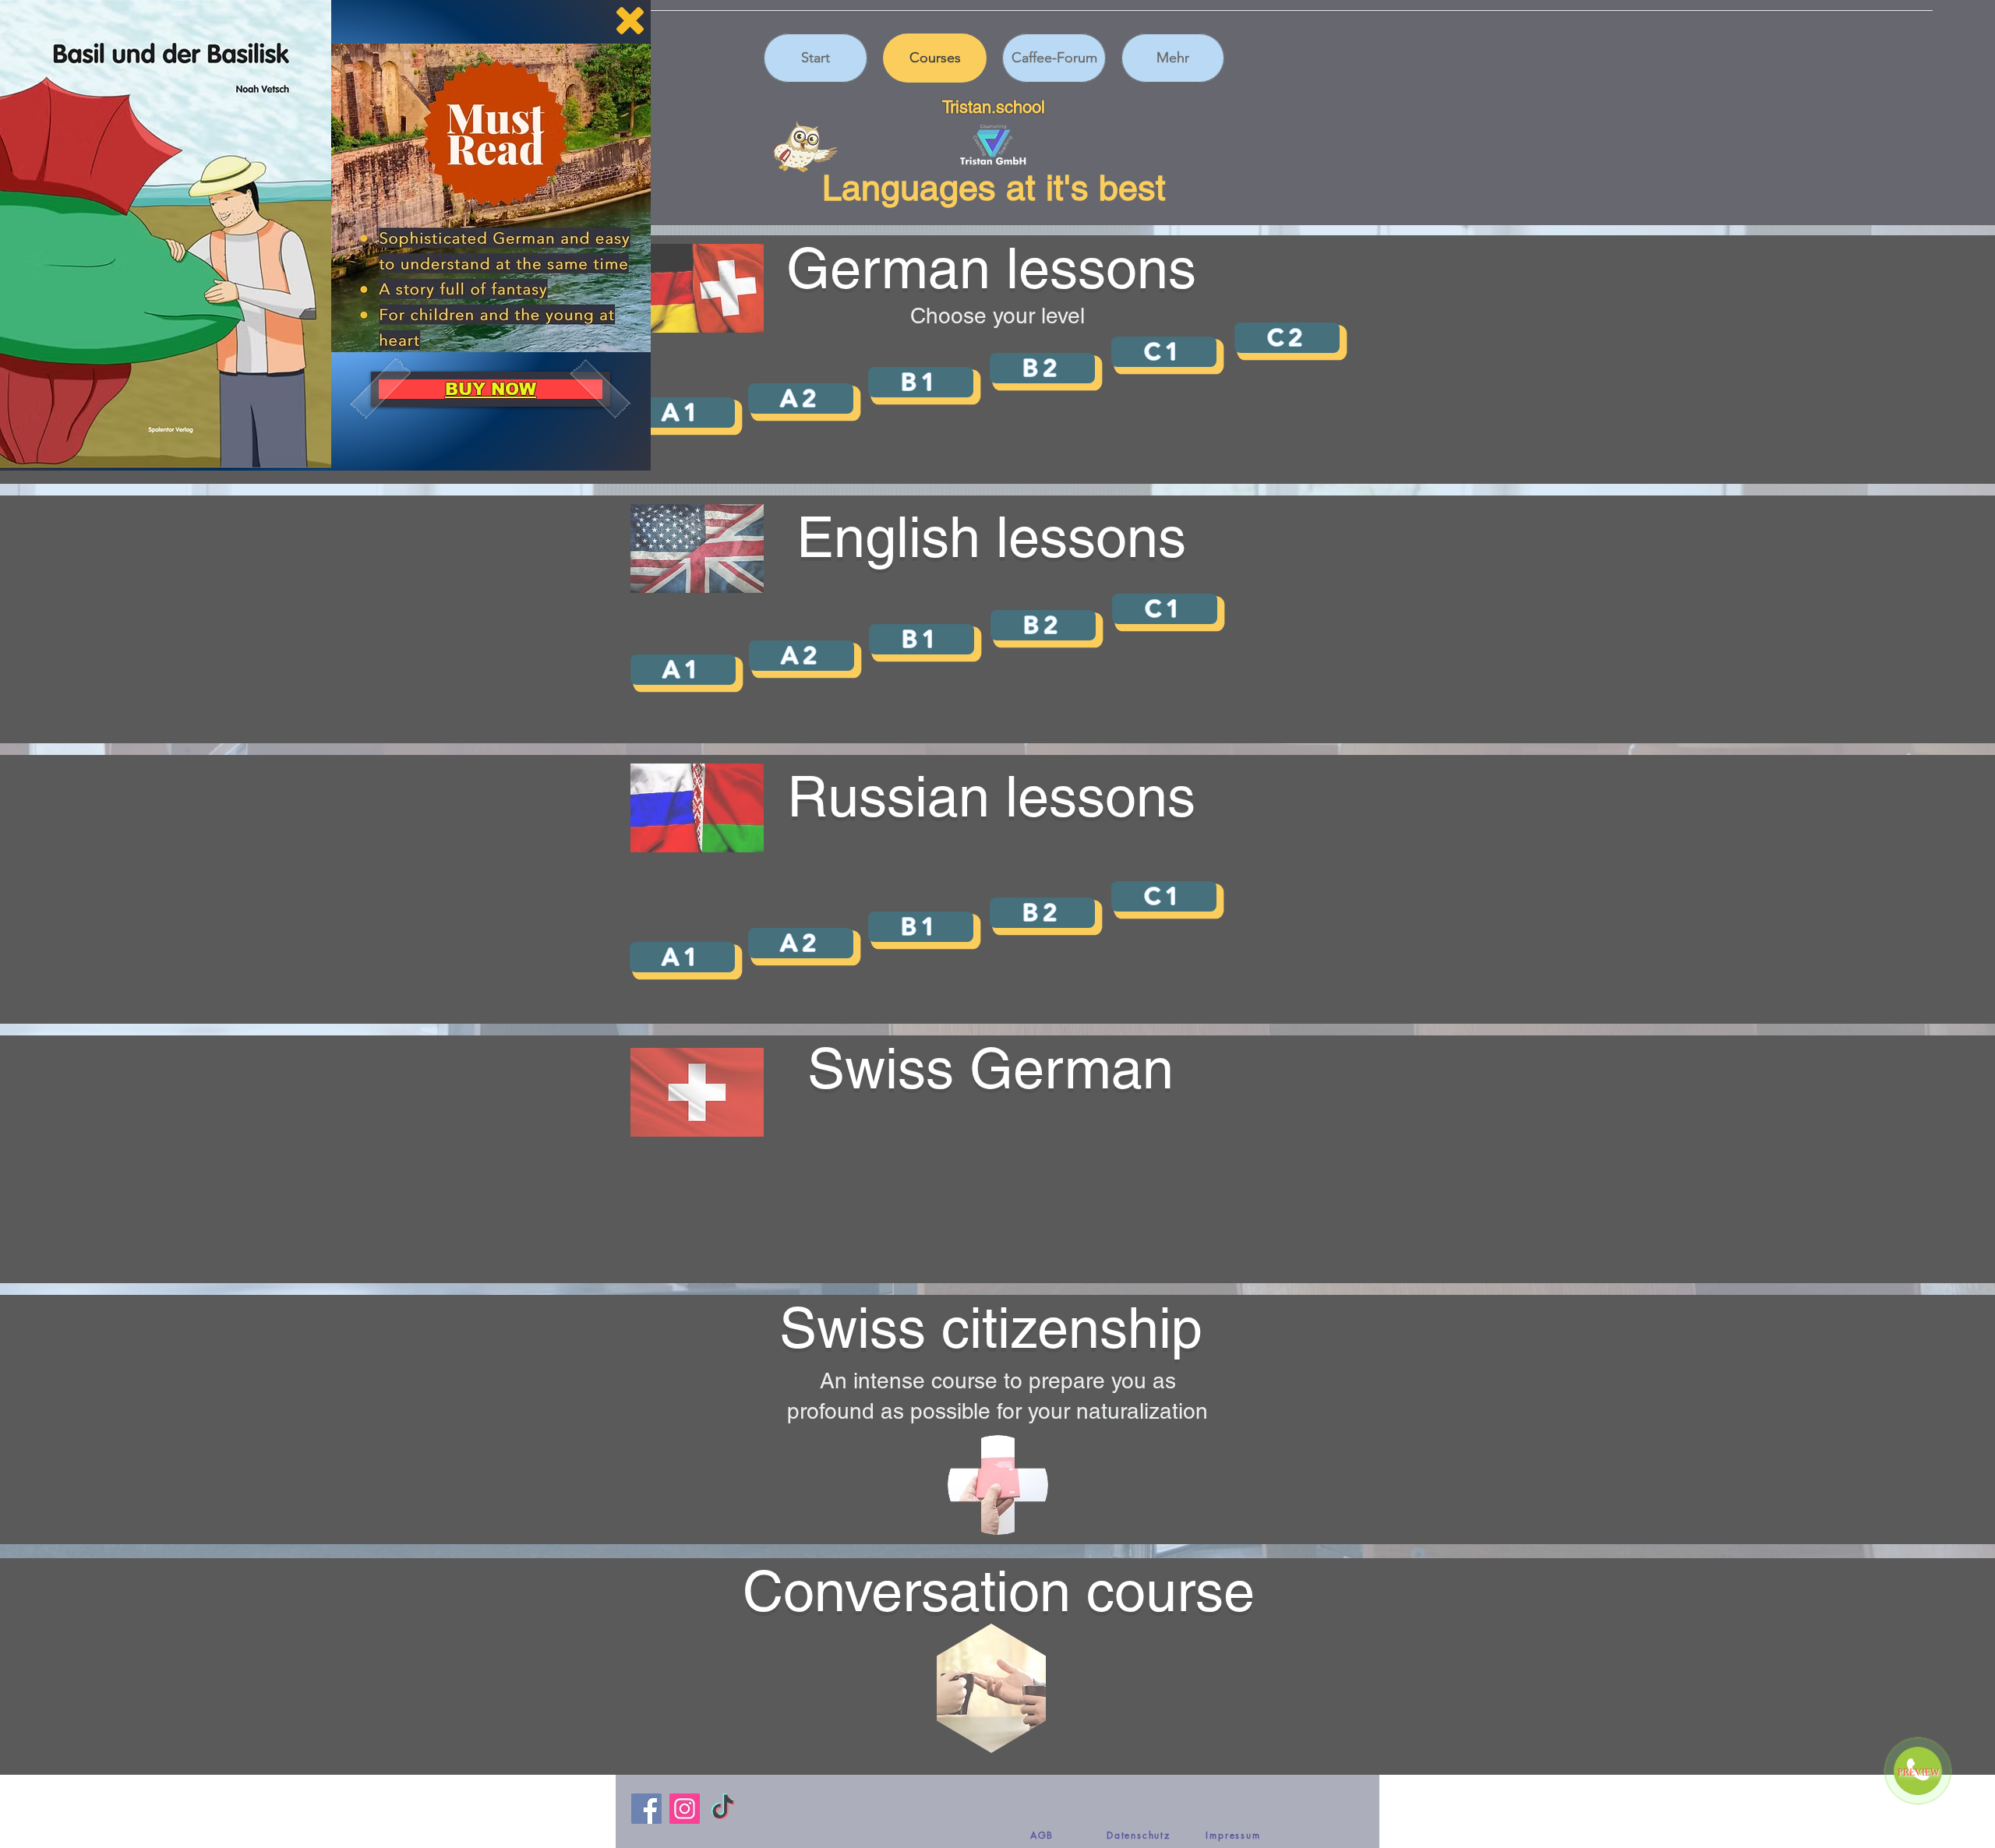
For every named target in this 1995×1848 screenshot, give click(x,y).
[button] (630, 21)
